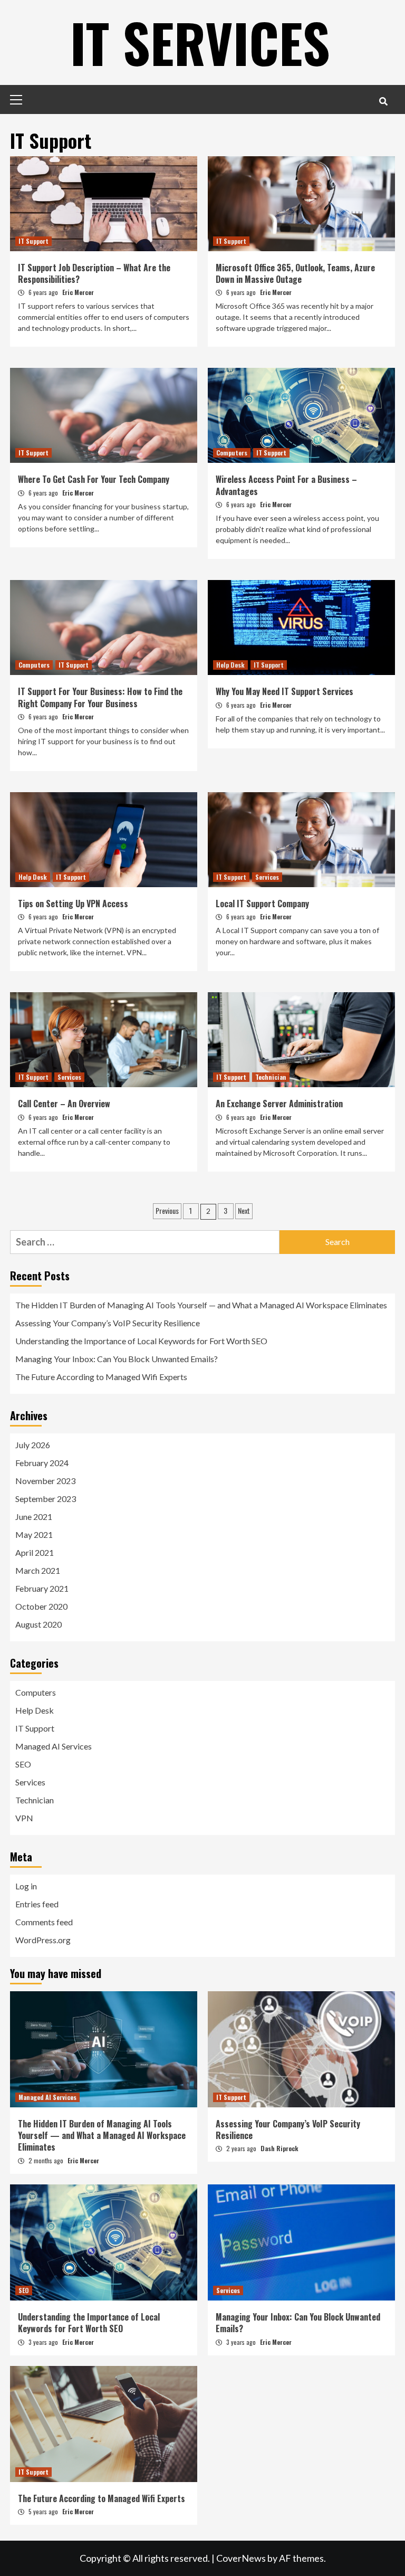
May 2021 (34, 1534)
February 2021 (42, 1588)
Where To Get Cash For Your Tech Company (94, 479)
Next (244, 1210)
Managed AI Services (54, 1746)
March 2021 (38, 1570)
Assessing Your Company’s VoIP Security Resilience (108, 1323)
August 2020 (38, 1624)
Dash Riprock (279, 2148)
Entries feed (37, 1904)
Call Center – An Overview (64, 1104)
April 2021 (35, 1552)
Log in (26, 1886)
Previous (167, 1210)
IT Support (33, 241)
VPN (24, 1818)
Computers (232, 453)
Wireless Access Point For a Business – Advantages (286, 485)
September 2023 (46, 1499)
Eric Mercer (78, 292)
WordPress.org (43, 1940)
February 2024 (42, 1463)
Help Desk (230, 665)
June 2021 (34, 1517)
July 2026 (33, 1445)
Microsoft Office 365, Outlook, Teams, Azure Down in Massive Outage (295, 273)
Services (267, 877)
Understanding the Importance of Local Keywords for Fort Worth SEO (141, 1341)
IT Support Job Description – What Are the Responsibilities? (94, 273)
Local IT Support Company (262, 904)
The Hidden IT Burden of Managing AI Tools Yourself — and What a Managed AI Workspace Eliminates (201, 1305)
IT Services (200, 42)
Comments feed (44, 1922)
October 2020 (41, 1606)
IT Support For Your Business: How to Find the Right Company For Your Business (100, 697)
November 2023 (45, 1481)
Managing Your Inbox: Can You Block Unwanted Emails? (117, 1359)
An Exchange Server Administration (279, 1104)
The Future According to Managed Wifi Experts (101, 1377)
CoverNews (241, 2558)
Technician (271, 1077)
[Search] (383, 101)
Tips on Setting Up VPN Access (73, 904)
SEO (23, 1764)
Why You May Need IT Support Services (285, 691)
